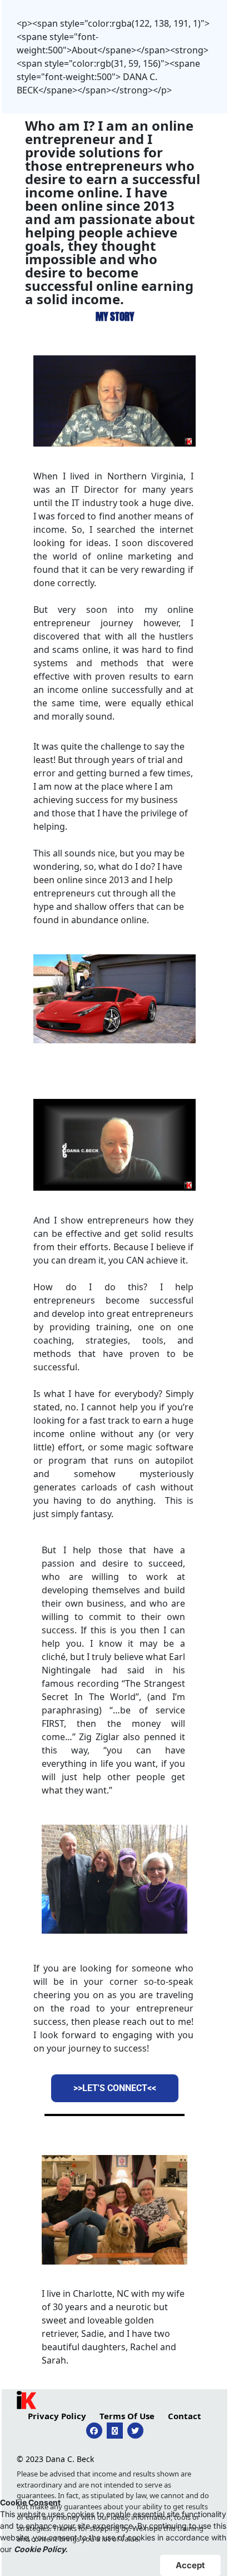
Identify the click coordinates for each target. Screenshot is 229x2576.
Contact (185, 2416)
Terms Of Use (127, 2416)
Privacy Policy (57, 2416)
